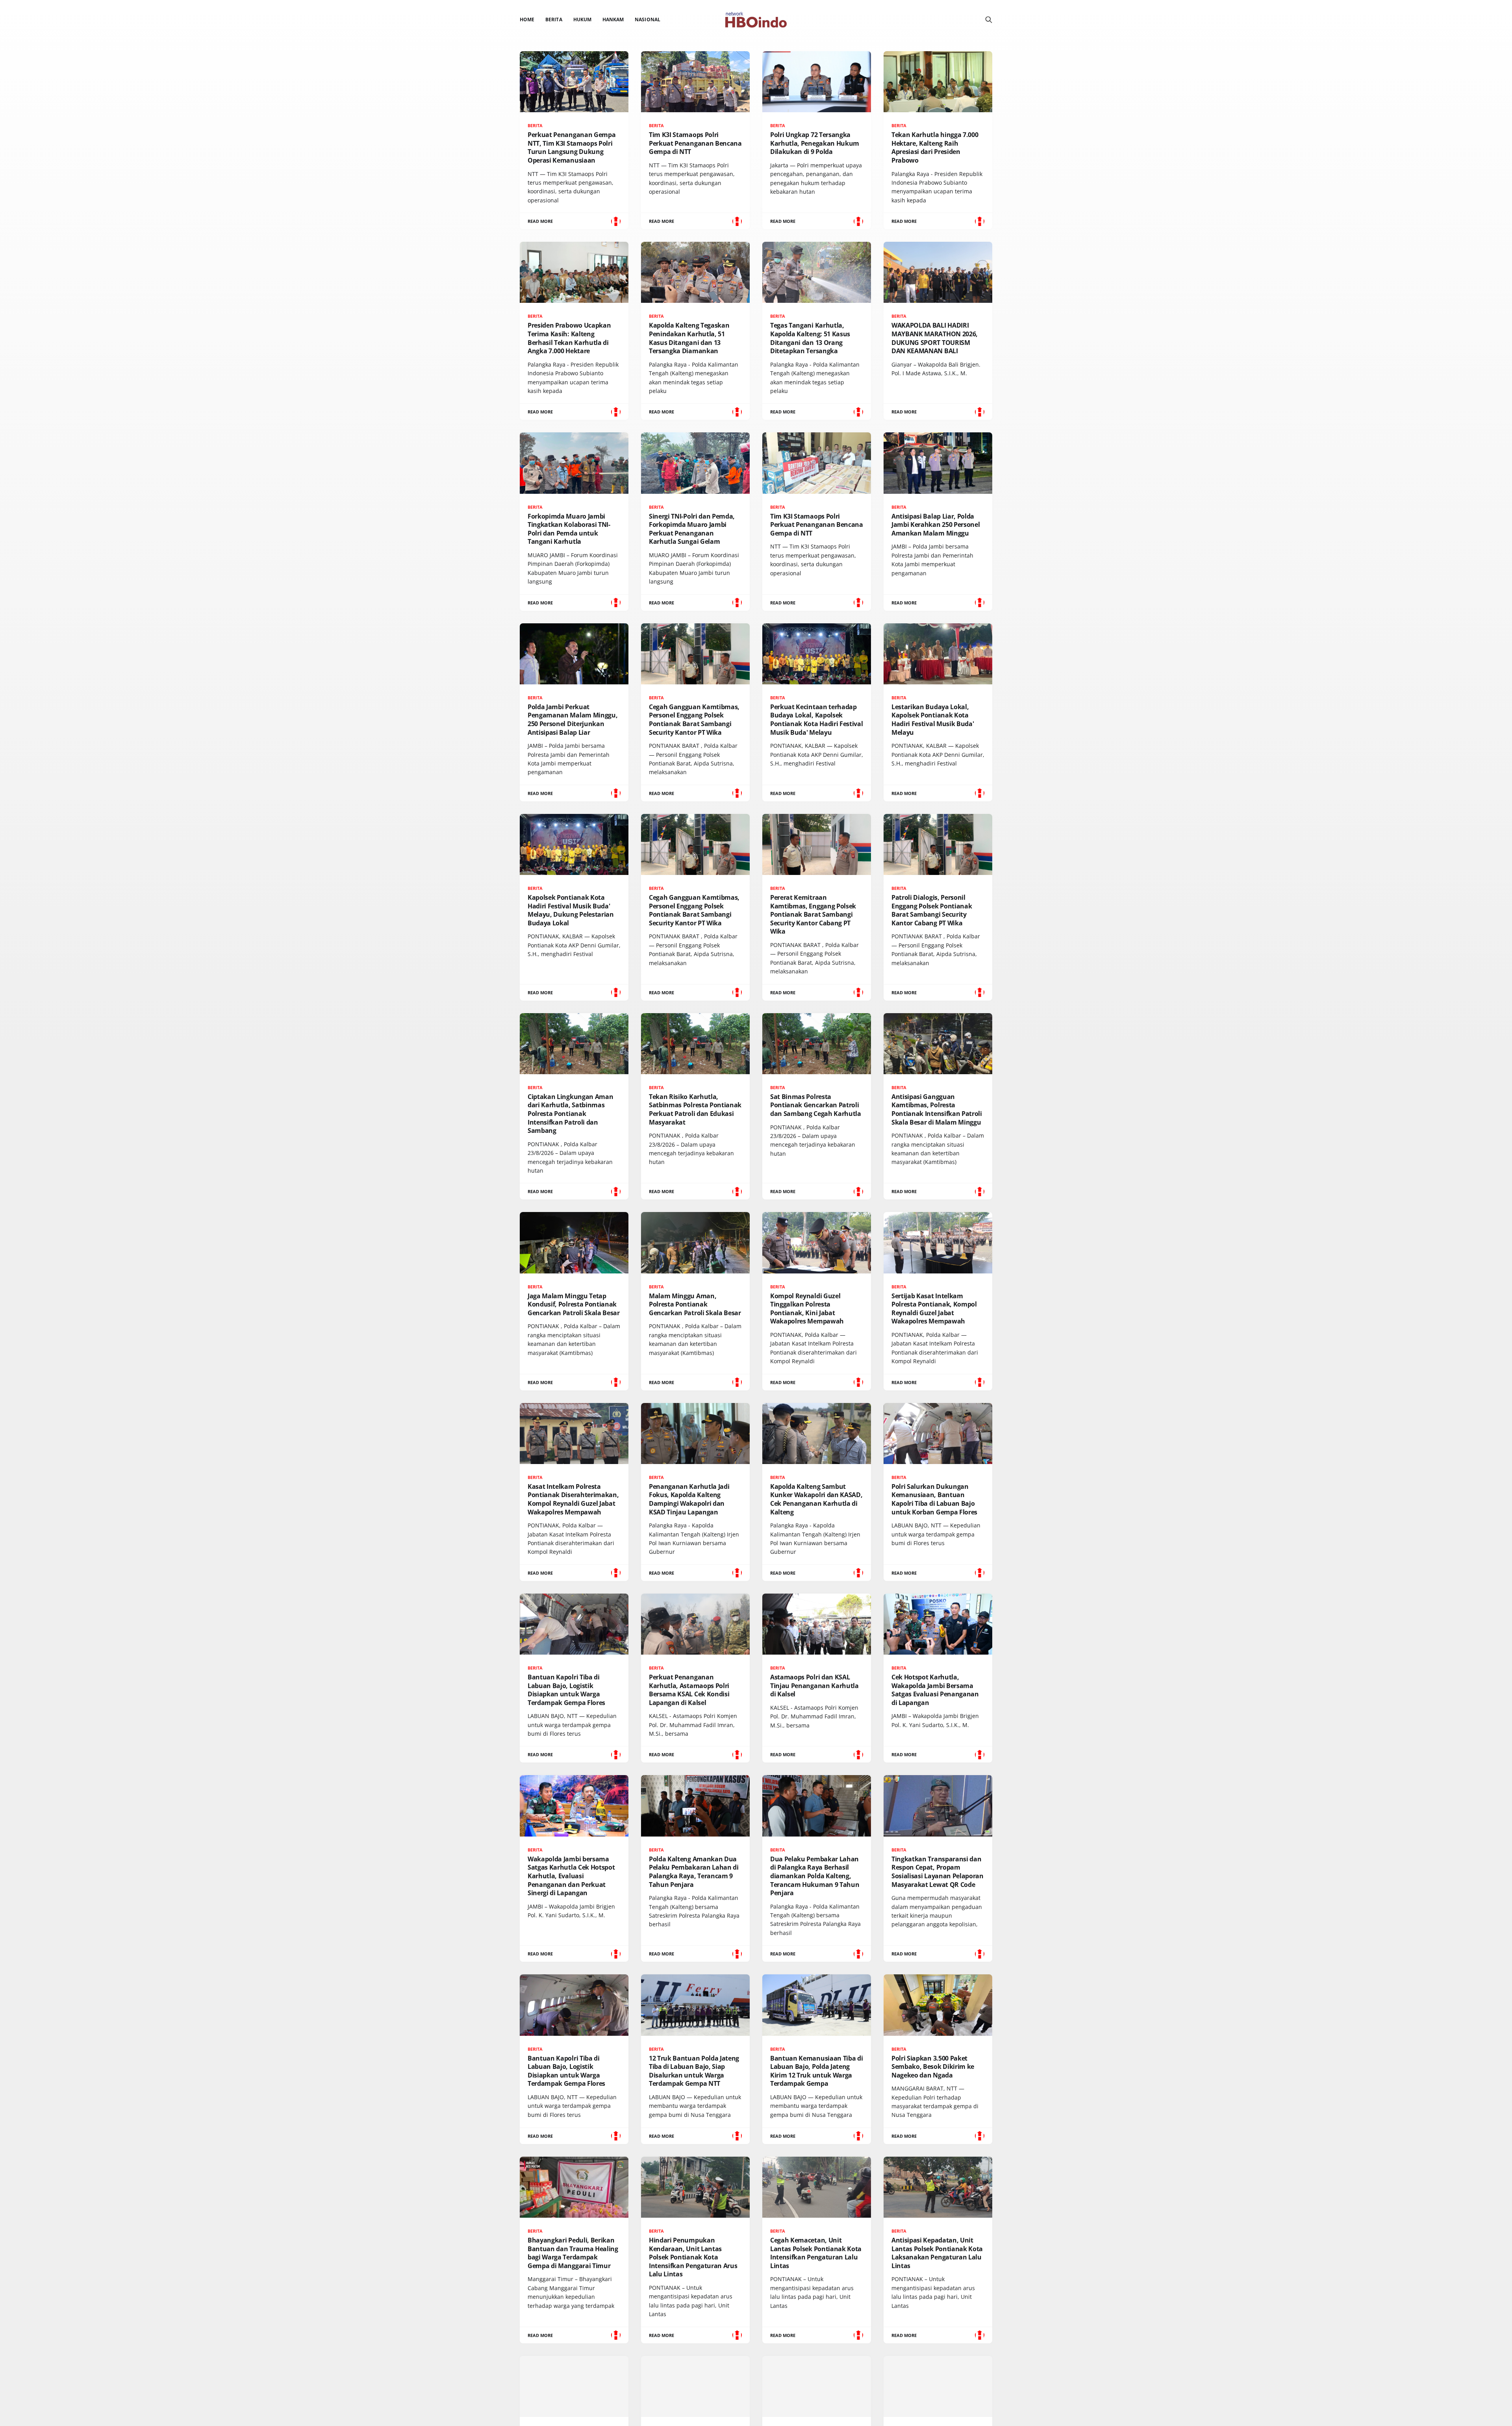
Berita (554, 19)
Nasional (647, 19)
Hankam (613, 19)
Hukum (582, 19)
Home (527, 19)
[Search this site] (989, 20)
